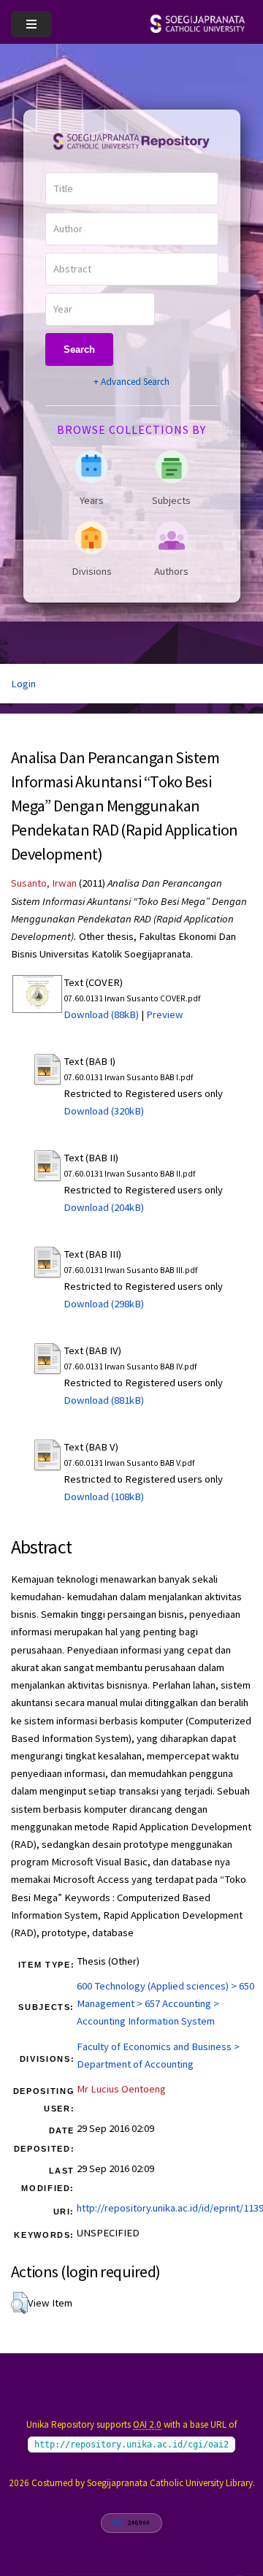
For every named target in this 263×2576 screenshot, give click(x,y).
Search (79, 349)
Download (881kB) (104, 1400)
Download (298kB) (104, 1304)
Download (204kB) (104, 1207)
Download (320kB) (104, 1111)
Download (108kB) (104, 1497)
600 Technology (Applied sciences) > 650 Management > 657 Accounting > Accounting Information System (165, 2003)
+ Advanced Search (131, 382)
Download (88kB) (101, 1014)
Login (23, 684)
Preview (165, 1014)
